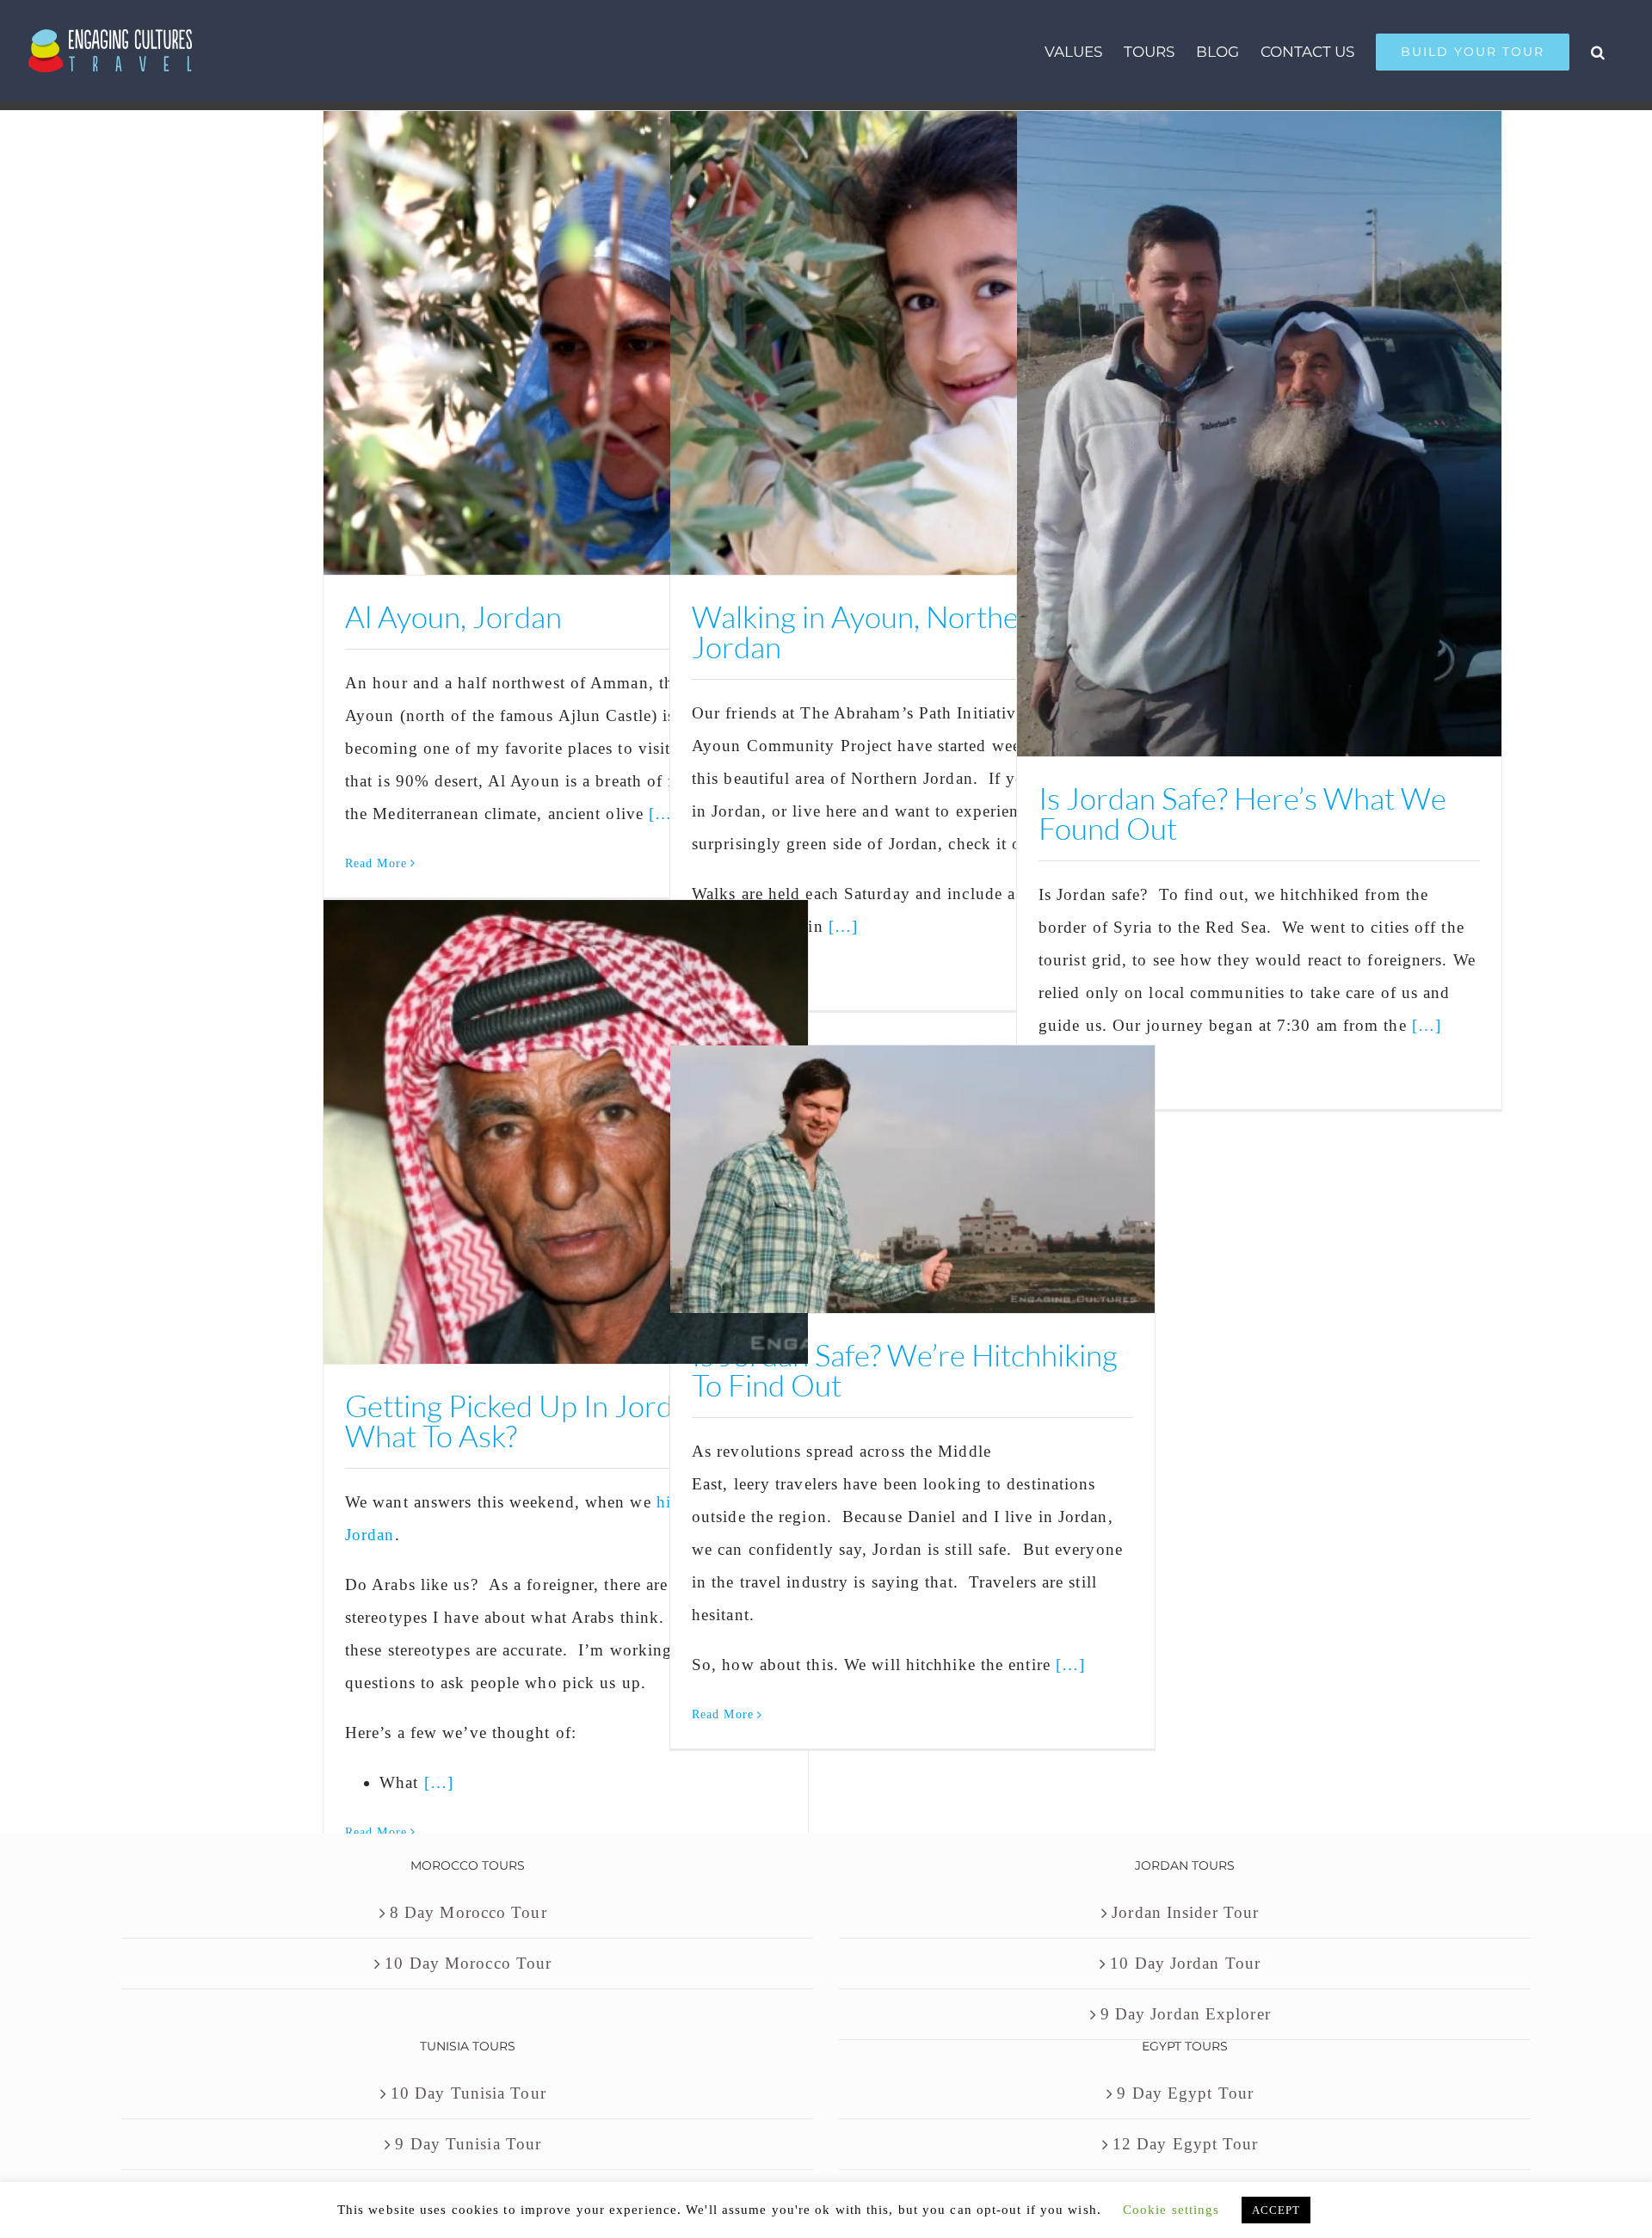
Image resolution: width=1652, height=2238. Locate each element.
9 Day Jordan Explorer (1186, 2014)
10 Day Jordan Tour (1185, 1963)
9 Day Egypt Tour (1185, 2093)
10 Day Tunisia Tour (468, 2093)
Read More (376, 863)
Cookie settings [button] (1171, 2210)
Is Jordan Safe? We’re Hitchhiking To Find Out (905, 1370)
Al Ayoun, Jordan (453, 617)
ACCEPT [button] (1276, 2210)
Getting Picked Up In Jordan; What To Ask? (528, 1421)
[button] (1598, 51)
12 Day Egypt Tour (1186, 2144)
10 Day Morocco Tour (468, 1963)
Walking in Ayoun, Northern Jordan (869, 632)
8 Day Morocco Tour (468, 1912)
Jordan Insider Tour (1185, 1912)
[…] (843, 926)
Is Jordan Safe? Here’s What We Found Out (1242, 813)
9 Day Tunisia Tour (468, 2144)
